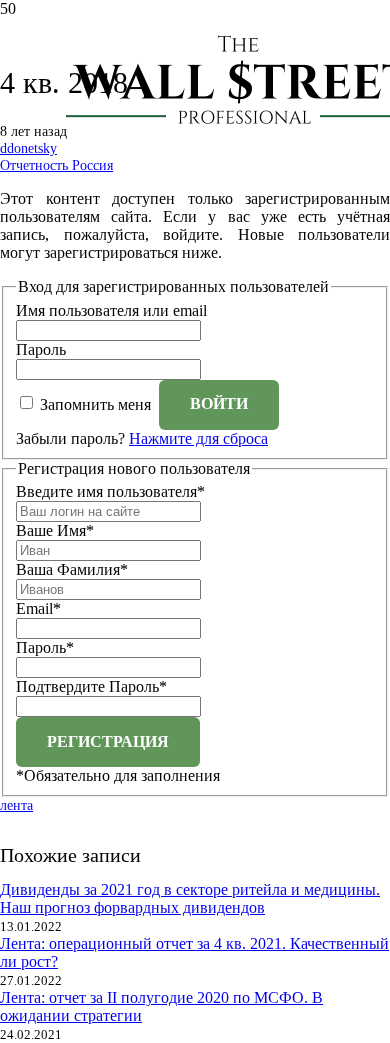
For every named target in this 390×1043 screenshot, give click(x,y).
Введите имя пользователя (110, 491)
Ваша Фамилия (72, 569)
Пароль (41, 349)
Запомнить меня (95, 403)
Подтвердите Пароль (91, 686)
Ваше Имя (55, 530)
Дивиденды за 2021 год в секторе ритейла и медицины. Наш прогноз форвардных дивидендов (190, 898)
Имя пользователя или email (111, 310)
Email (38, 608)
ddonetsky (28, 148)
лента (16, 805)
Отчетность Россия (56, 165)
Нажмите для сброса (198, 438)
